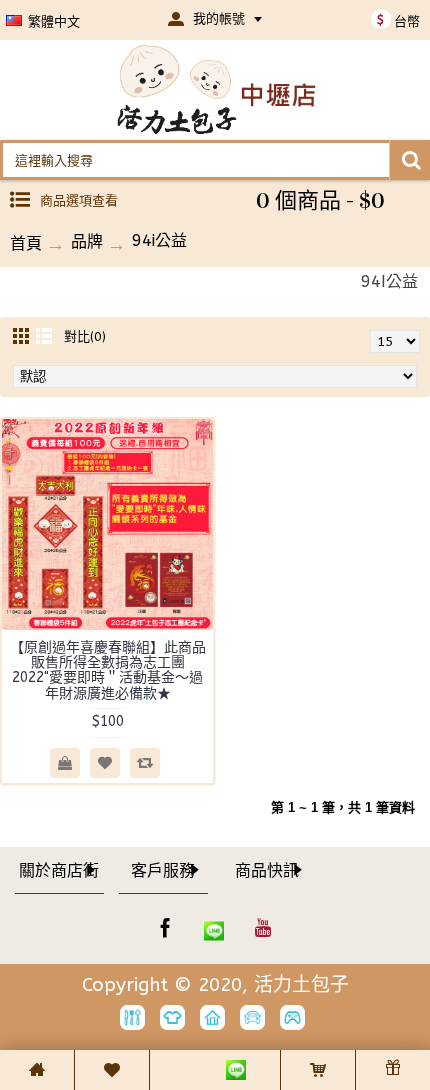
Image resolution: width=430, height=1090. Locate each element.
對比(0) (85, 336)
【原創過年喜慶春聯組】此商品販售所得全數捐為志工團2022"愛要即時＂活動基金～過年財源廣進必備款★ (108, 670)
